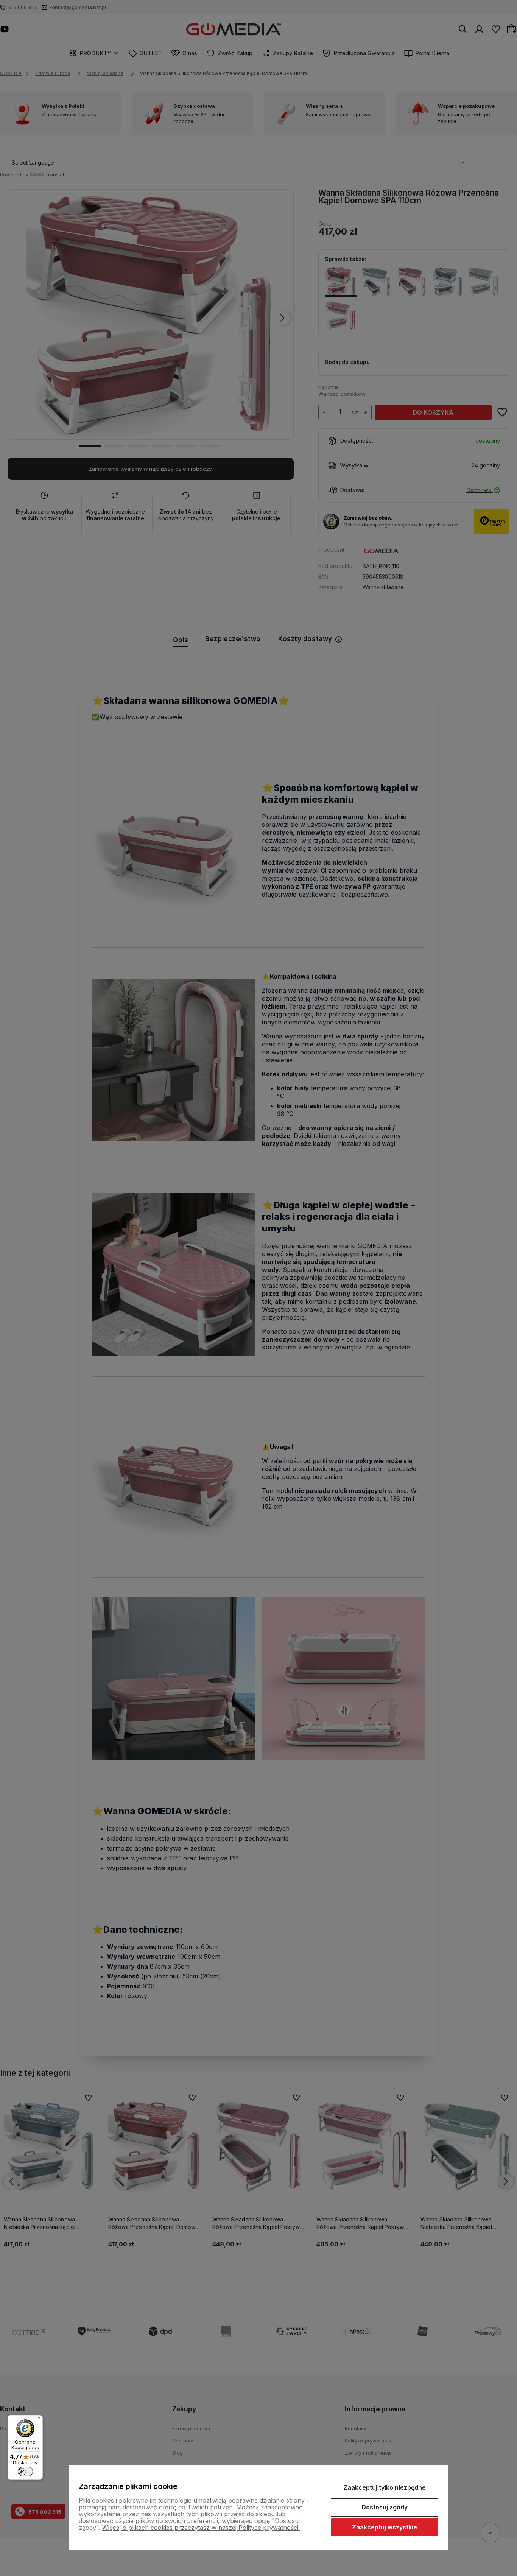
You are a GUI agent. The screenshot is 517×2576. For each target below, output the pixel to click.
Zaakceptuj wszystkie (385, 2527)
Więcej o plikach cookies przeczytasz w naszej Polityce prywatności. (201, 2528)
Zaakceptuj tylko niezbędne (385, 2487)
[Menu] (38, 2420)
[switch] (25, 2472)
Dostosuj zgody (385, 2507)
